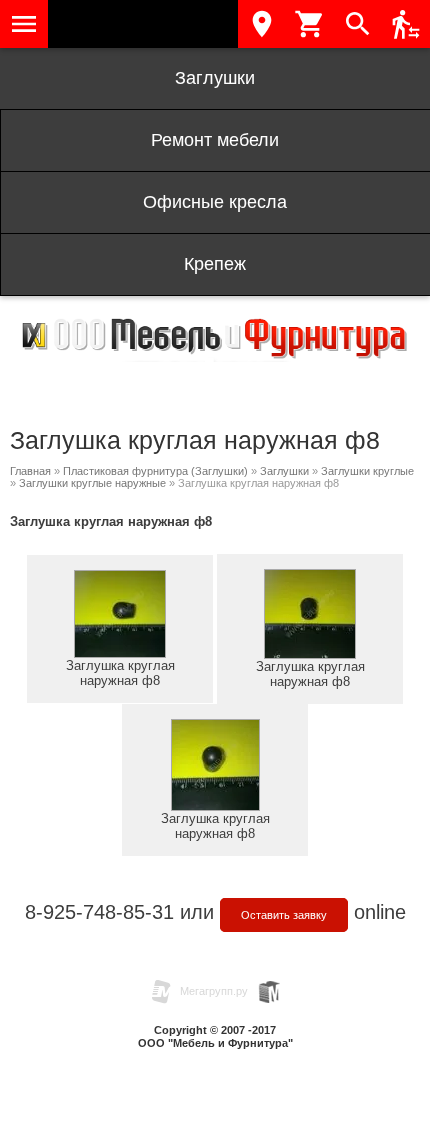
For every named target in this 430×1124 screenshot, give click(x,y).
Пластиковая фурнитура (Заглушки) (155, 471)
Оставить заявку (284, 915)
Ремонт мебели (215, 140)
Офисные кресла (215, 202)
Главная (30, 471)
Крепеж (215, 264)
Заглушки (215, 78)
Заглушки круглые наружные (92, 483)
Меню (24, 24)
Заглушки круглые (367, 471)
